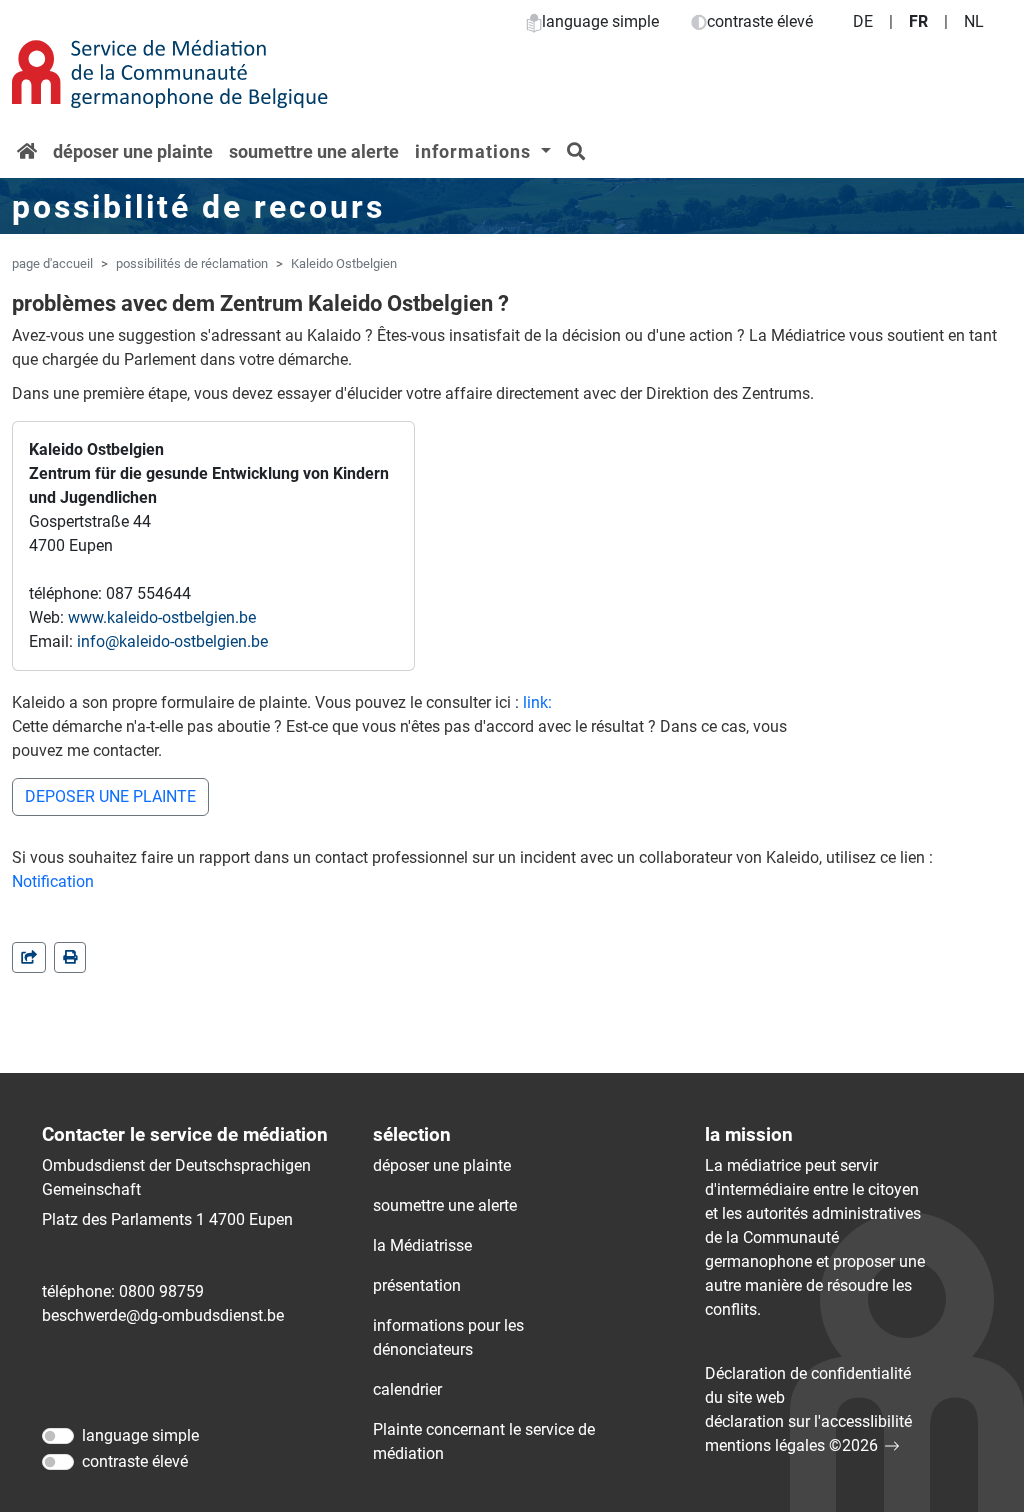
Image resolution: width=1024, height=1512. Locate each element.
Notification (53, 881)
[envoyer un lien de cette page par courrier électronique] (29, 957)
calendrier (407, 1389)
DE (863, 21)
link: (537, 702)
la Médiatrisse (422, 1245)
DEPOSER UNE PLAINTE (110, 796)
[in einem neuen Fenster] (70, 957)
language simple (600, 21)
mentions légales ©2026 (791, 1445)
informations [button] (475, 151)
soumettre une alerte (314, 151)
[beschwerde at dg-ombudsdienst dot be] (163, 1316)
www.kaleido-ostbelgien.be (162, 617)
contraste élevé (760, 21)
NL (974, 21)
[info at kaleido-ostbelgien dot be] (172, 642)
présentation (417, 1285)
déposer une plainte (133, 151)
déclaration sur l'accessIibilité (808, 1421)
